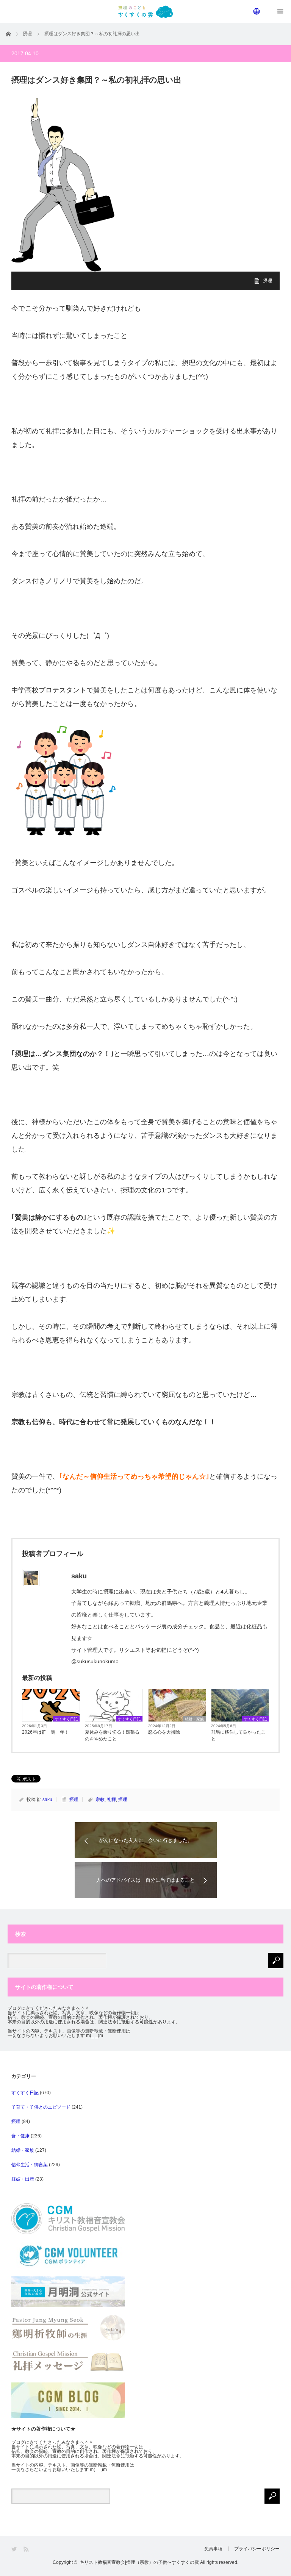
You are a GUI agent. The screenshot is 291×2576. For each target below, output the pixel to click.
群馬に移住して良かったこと (238, 1736)
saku (47, 1800)
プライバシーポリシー (257, 2549)
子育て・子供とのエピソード (41, 2107)
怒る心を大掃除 (164, 1732)
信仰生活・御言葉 (30, 2165)
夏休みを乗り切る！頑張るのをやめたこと (112, 1736)
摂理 (268, 281)
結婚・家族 (194, 1719)
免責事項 (213, 2549)
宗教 (100, 1800)
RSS (27, 2549)
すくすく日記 (66, 1719)
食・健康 (20, 2136)
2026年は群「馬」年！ (45, 1732)
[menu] (257, 11)
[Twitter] (15, 2549)
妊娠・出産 (23, 2179)
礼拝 (111, 1800)
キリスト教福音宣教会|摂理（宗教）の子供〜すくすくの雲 (139, 2562)
